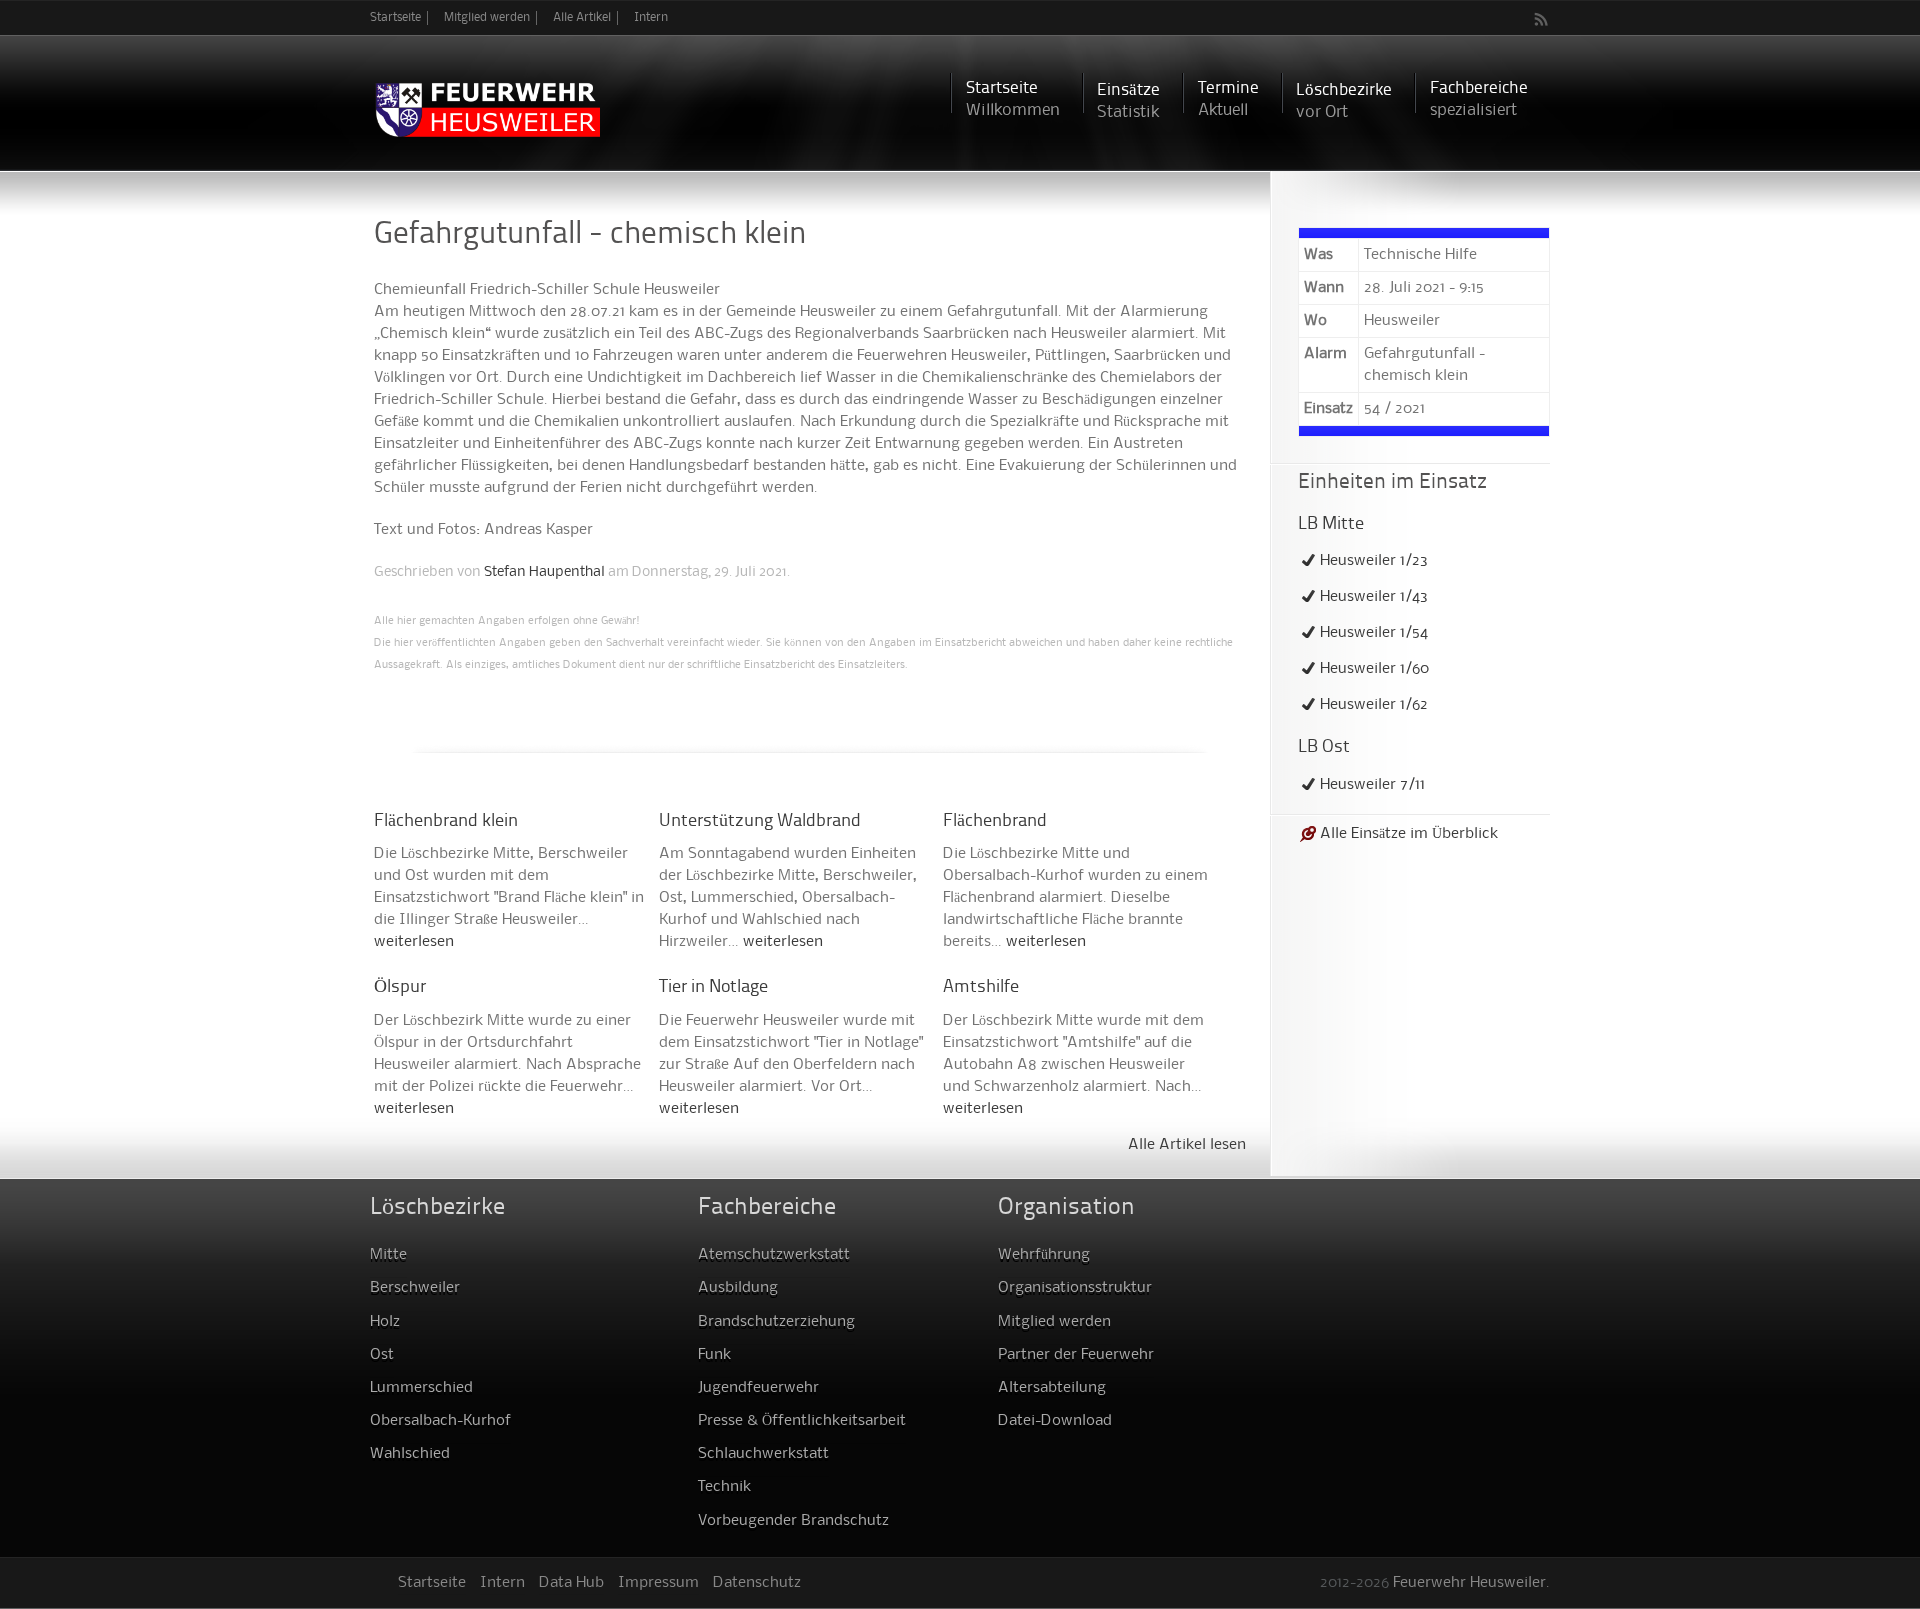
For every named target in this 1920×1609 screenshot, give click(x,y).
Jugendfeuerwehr (758, 1388)
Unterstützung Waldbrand (760, 821)
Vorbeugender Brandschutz (793, 1521)
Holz (385, 1322)
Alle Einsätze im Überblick (1409, 834)
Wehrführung (1044, 1255)
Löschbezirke (1344, 101)
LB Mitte (1331, 524)
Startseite (395, 17)
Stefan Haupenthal (544, 572)
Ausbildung (738, 1288)
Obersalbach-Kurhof (440, 1421)
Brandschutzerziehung (776, 1322)
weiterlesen (414, 942)
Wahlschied (410, 1454)
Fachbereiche (1479, 99)
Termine (1228, 99)
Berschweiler (415, 1288)
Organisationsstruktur (1075, 1288)
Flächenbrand (995, 821)
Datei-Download (1055, 1421)
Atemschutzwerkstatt (774, 1255)
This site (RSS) (1542, 19)
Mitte (388, 1255)
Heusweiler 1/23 (1374, 561)
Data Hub (571, 1583)
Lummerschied (421, 1388)
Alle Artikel (582, 17)
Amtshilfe (981, 987)
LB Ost (1324, 747)
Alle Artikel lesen (1187, 1145)
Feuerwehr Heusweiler (1469, 1583)
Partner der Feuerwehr (1076, 1355)
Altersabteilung (1052, 1388)
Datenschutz (757, 1583)
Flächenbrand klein (446, 821)
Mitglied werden (487, 17)
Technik (724, 1487)
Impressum (658, 1583)
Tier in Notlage (713, 987)
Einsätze (1128, 101)
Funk (714, 1355)
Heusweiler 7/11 (1372, 785)
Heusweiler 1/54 (1374, 633)
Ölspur (400, 987)
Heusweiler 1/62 (1374, 705)
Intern (651, 17)
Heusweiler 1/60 (1374, 669)
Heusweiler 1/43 (1374, 597)
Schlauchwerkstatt (763, 1454)
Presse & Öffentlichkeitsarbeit (802, 1421)
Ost (382, 1355)
